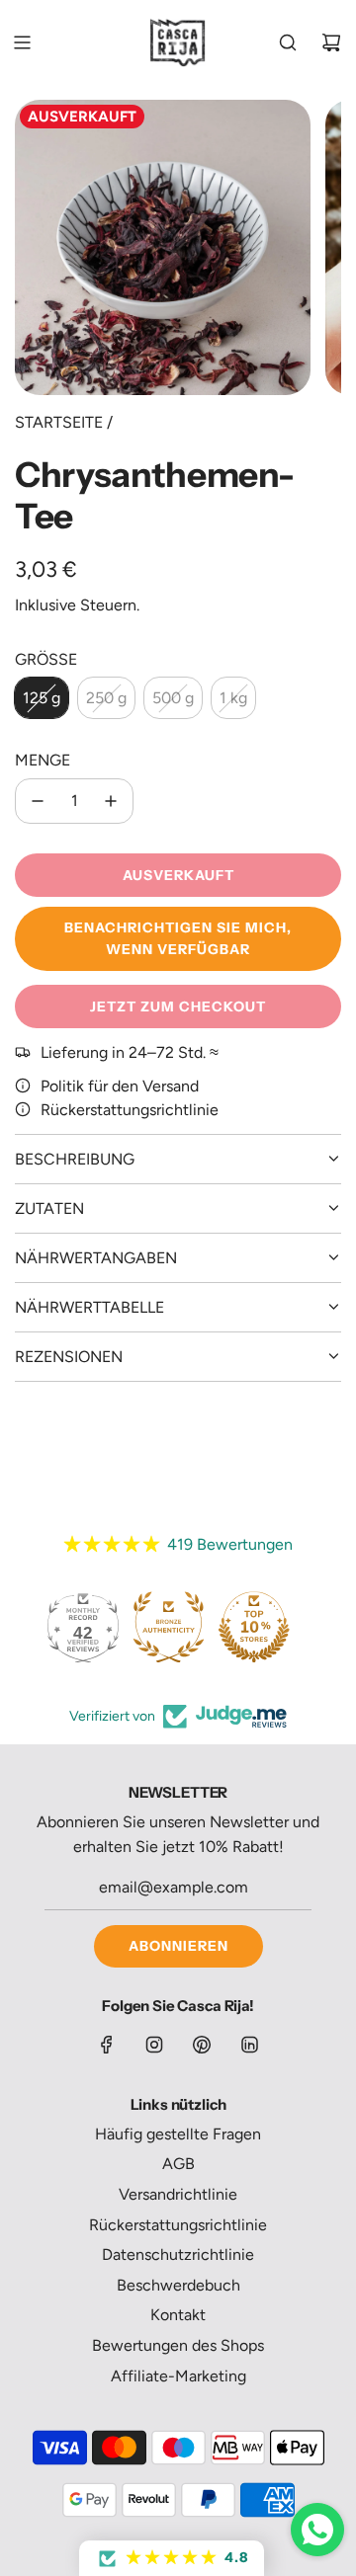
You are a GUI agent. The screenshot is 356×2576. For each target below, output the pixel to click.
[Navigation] (22, 42)
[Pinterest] (202, 2045)
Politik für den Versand (120, 1086)
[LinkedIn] (249, 2045)
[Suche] (288, 42)
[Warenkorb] (331, 42)
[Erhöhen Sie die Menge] (111, 801)
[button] (172, 2558)
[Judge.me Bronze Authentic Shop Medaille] (168, 1628)
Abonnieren (178, 1946)
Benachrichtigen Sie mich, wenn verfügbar (178, 938)
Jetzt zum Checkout (178, 1006)
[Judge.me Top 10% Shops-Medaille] (254, 1628)
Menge (43, 760)
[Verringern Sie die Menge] (38, 801)
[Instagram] (154, 2045)
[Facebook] (107, 2045)
